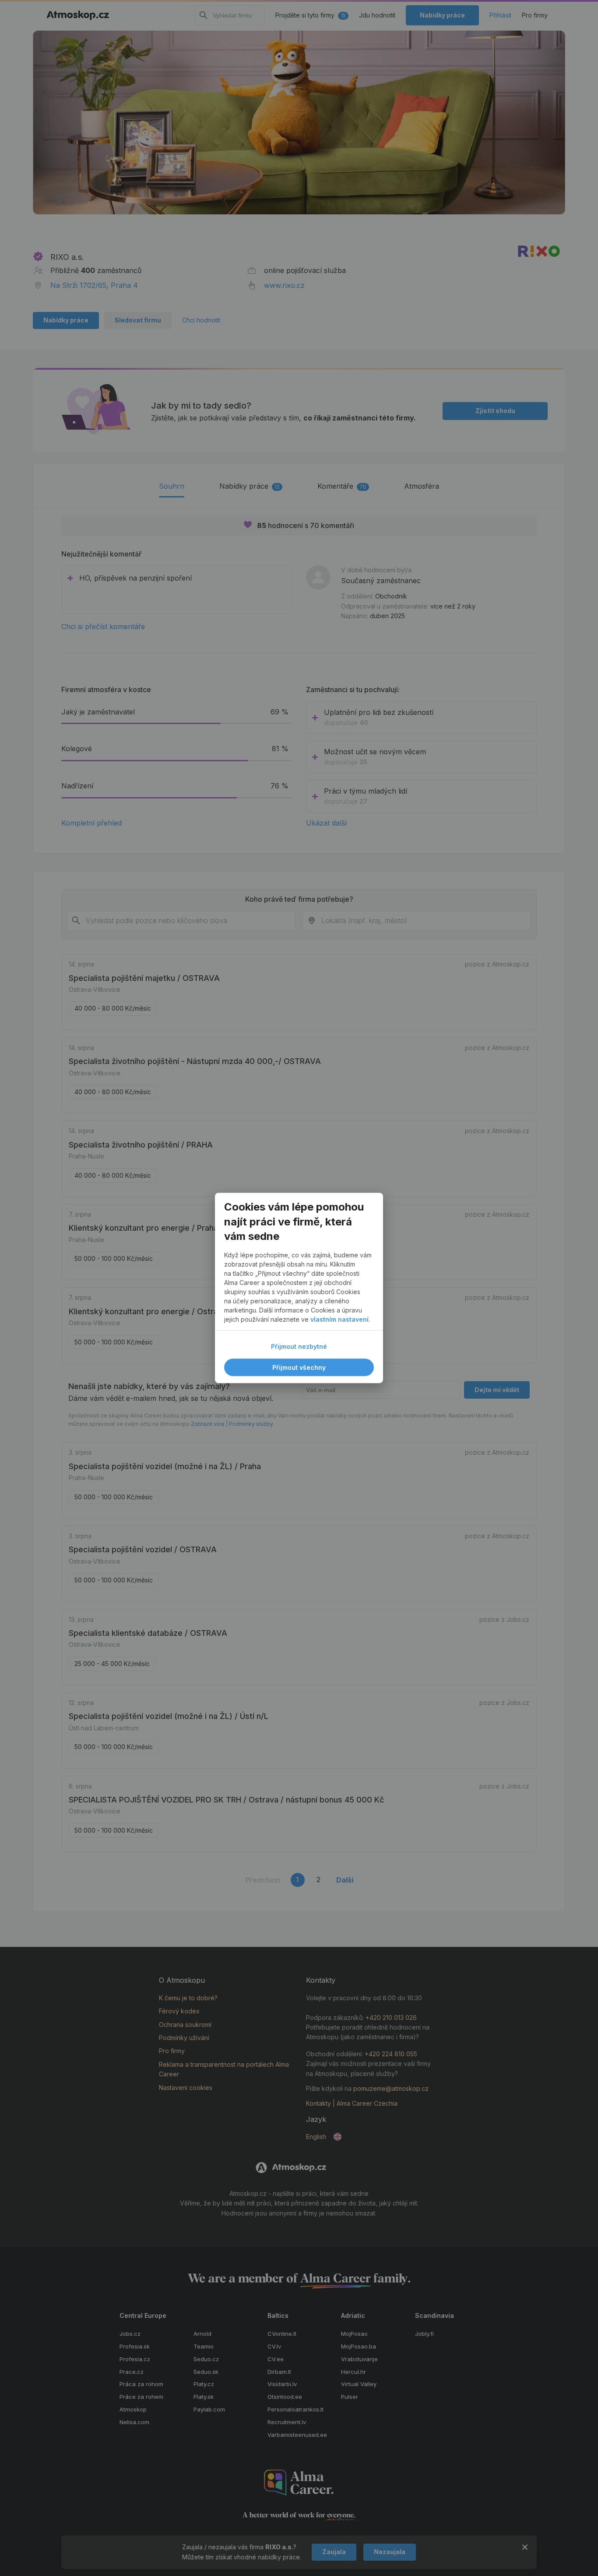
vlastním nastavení (339, 1320)
